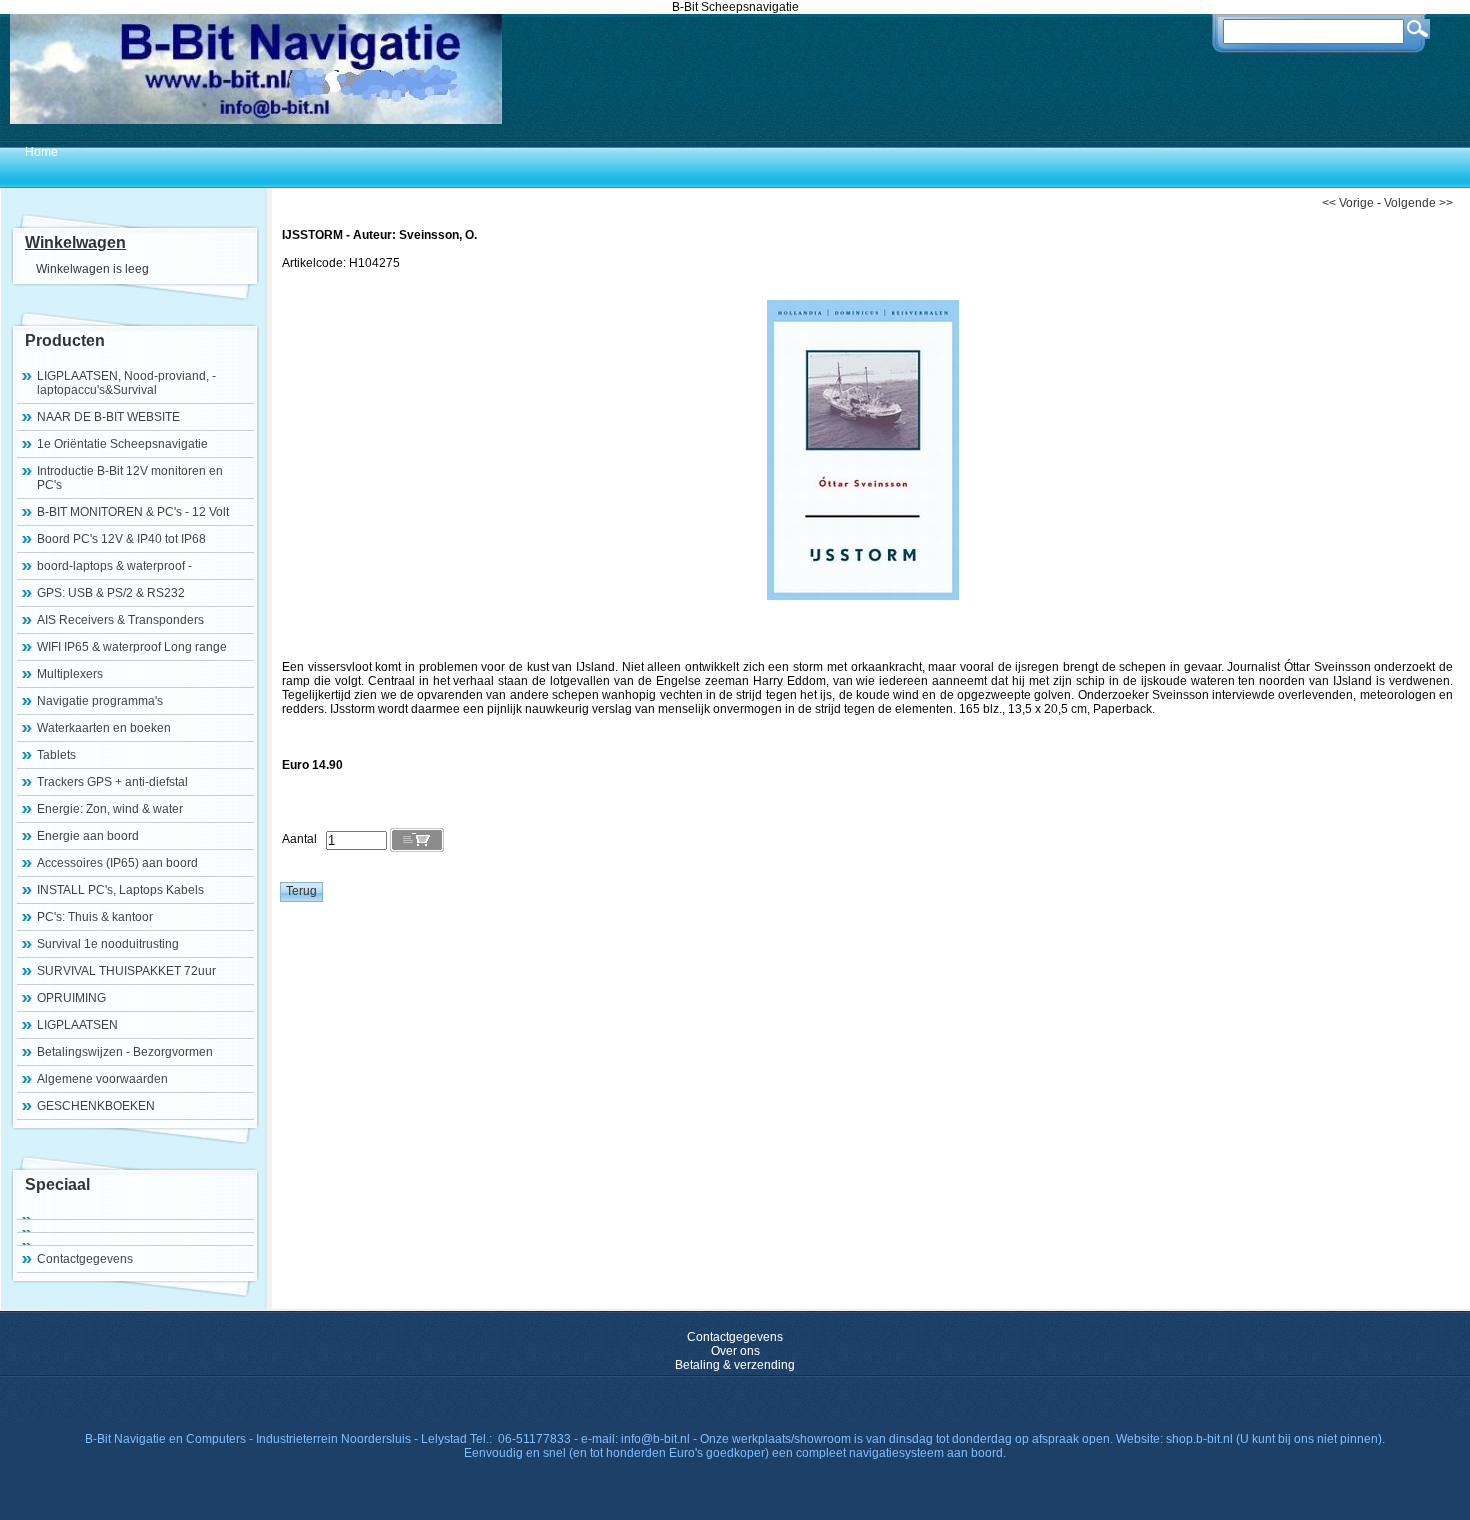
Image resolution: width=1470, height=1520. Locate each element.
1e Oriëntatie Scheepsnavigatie (122, 444)
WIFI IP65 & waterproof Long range (132, 647)
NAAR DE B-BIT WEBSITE (108, 417)
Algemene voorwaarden (102, 1079)
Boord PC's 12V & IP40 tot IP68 (121, 539)
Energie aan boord (88, 836)
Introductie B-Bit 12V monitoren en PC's (130, 478)
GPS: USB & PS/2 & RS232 (111, 593)
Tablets (56, 755)
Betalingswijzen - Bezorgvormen (125, 1052)
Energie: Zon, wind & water (110, 809)
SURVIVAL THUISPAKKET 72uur (126, 971)
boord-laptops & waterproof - (114, 566)
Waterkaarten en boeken (104, 728)
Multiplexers (70, 674)
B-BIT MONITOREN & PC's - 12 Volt (133, 512)
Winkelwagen (75, 242)
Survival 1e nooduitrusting (108, 944)
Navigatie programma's (100, 701)
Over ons (735, 1351)
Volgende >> (1418, 203)
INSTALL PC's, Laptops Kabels (120, 890)
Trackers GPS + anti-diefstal (112, 782)
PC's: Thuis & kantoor (95, 917)
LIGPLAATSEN (77, 1025)
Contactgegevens (85, 1259)
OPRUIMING (71, 998)
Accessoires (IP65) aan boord (117, 863)
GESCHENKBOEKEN (96, 1106)
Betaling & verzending (735, 1365)
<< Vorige (1348, 203)
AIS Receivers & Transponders (120, 620)
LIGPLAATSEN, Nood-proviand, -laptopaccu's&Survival (126, 383)
